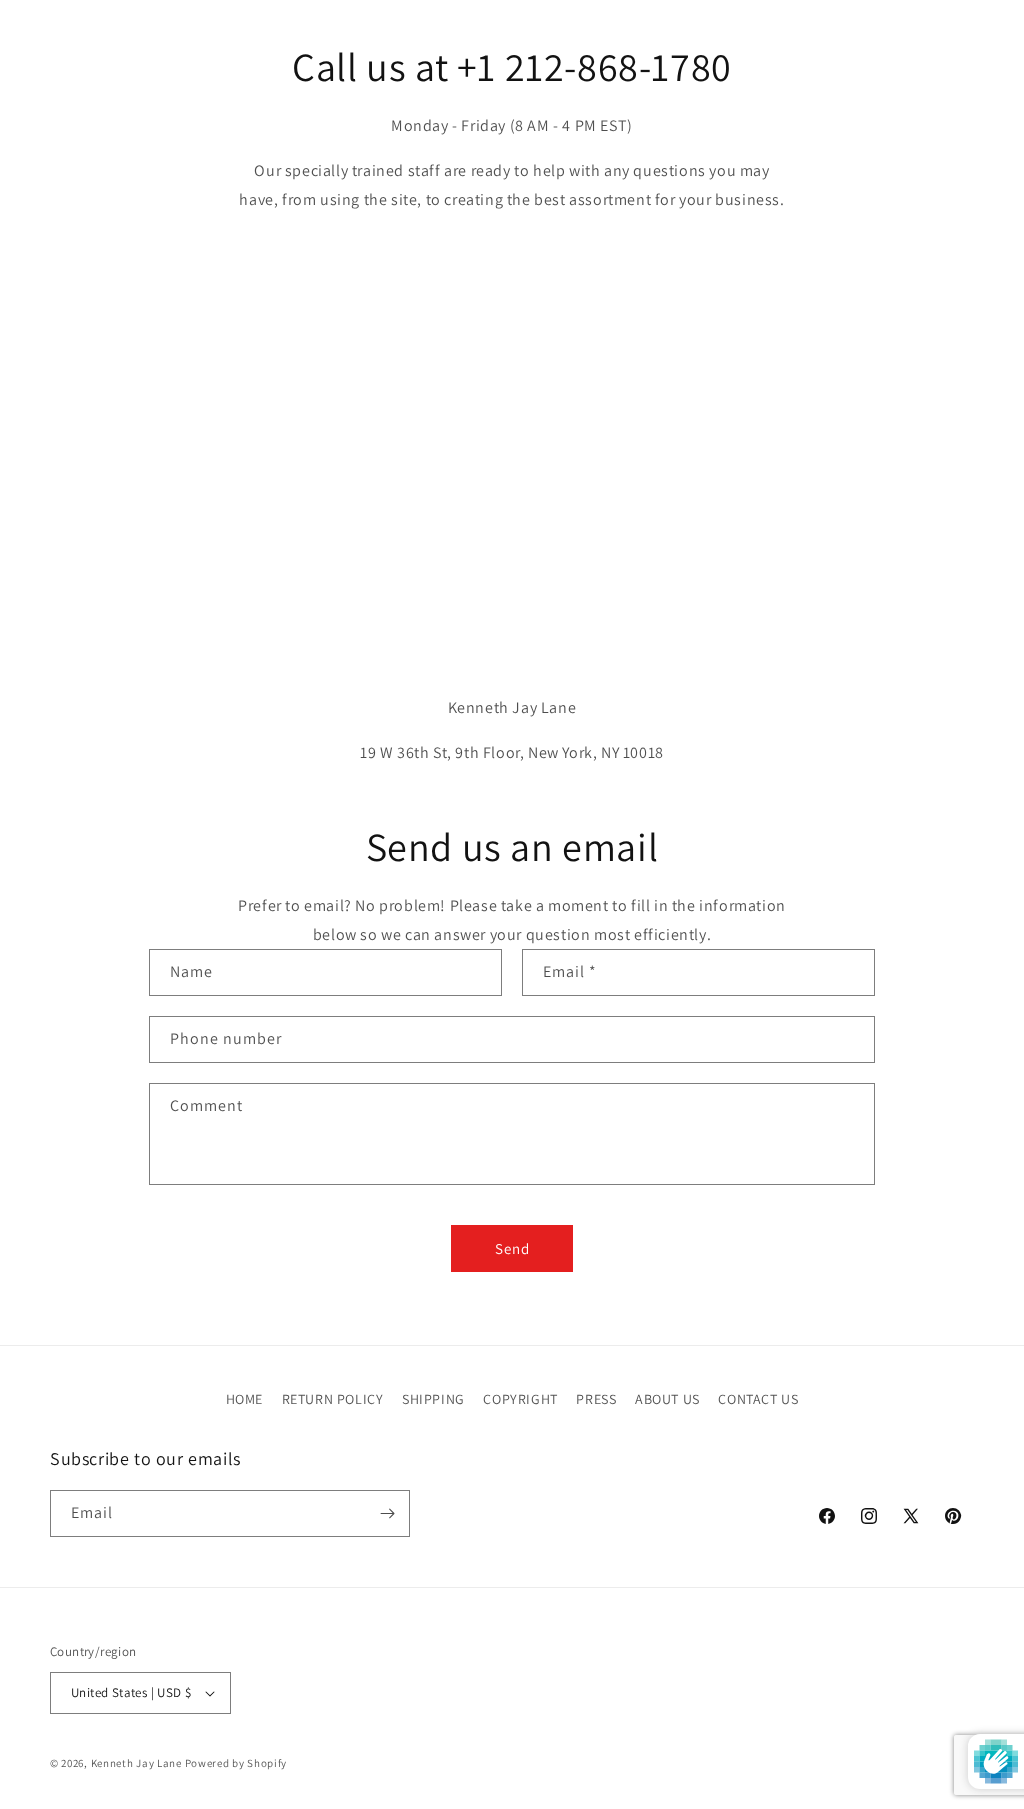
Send (512, 1248)
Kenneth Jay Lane (136, 1763)
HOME (244, 1399)
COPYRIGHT (520, 1399)
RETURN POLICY (333, 1399)
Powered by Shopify (236, 1763)
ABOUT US (667, 1399)
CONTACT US (758, 1399)
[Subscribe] (387, 1513)
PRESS (596, 1399)
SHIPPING (433, 1399)
